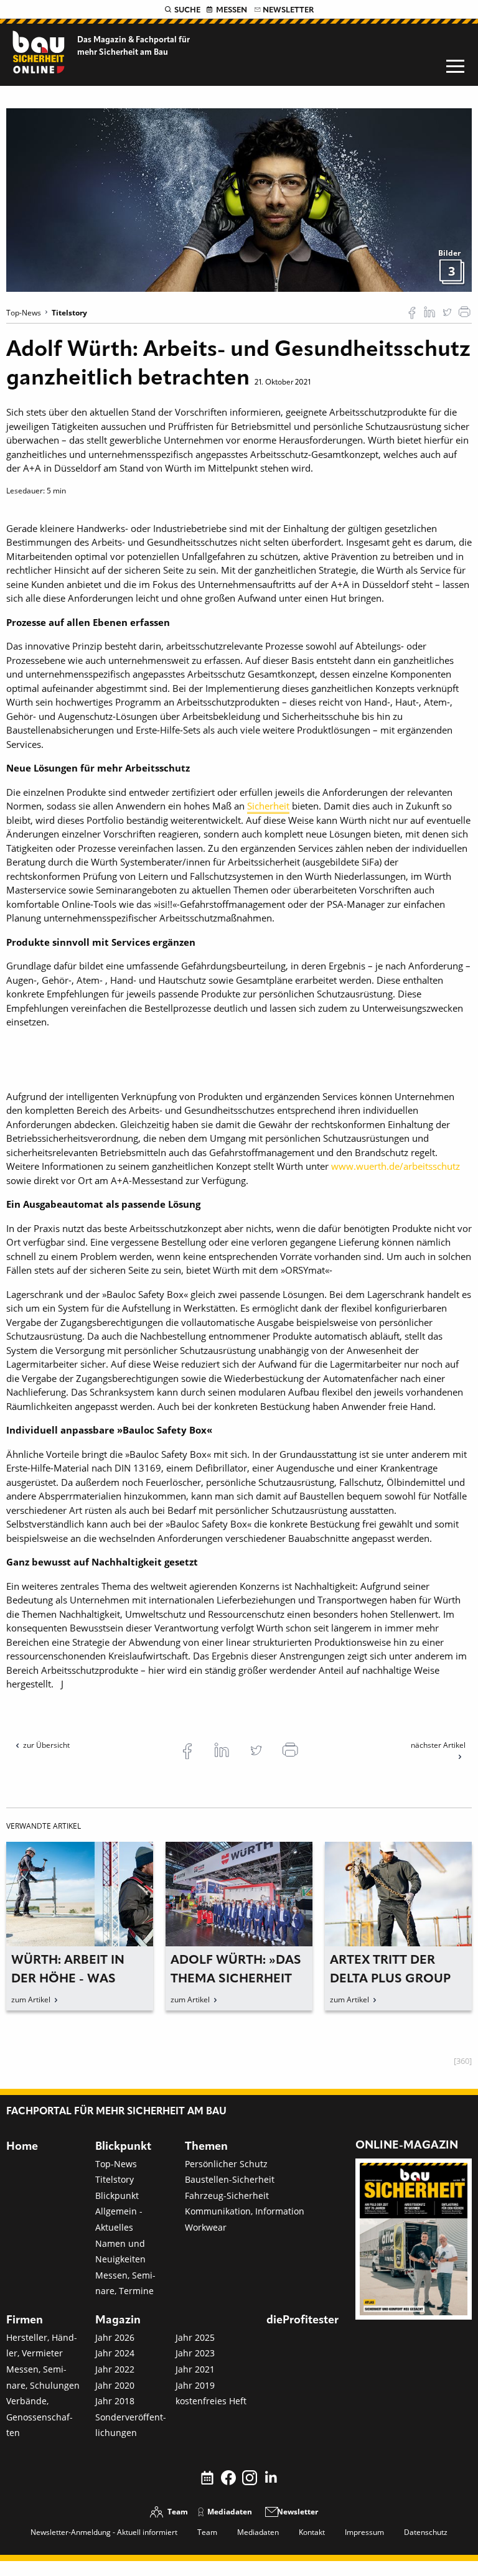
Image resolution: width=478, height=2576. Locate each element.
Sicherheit (268, 806)
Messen (232, 10)
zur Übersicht (46, 1745)
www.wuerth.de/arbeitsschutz (396, 1166)
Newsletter (288, 10)
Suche (187, 10)
